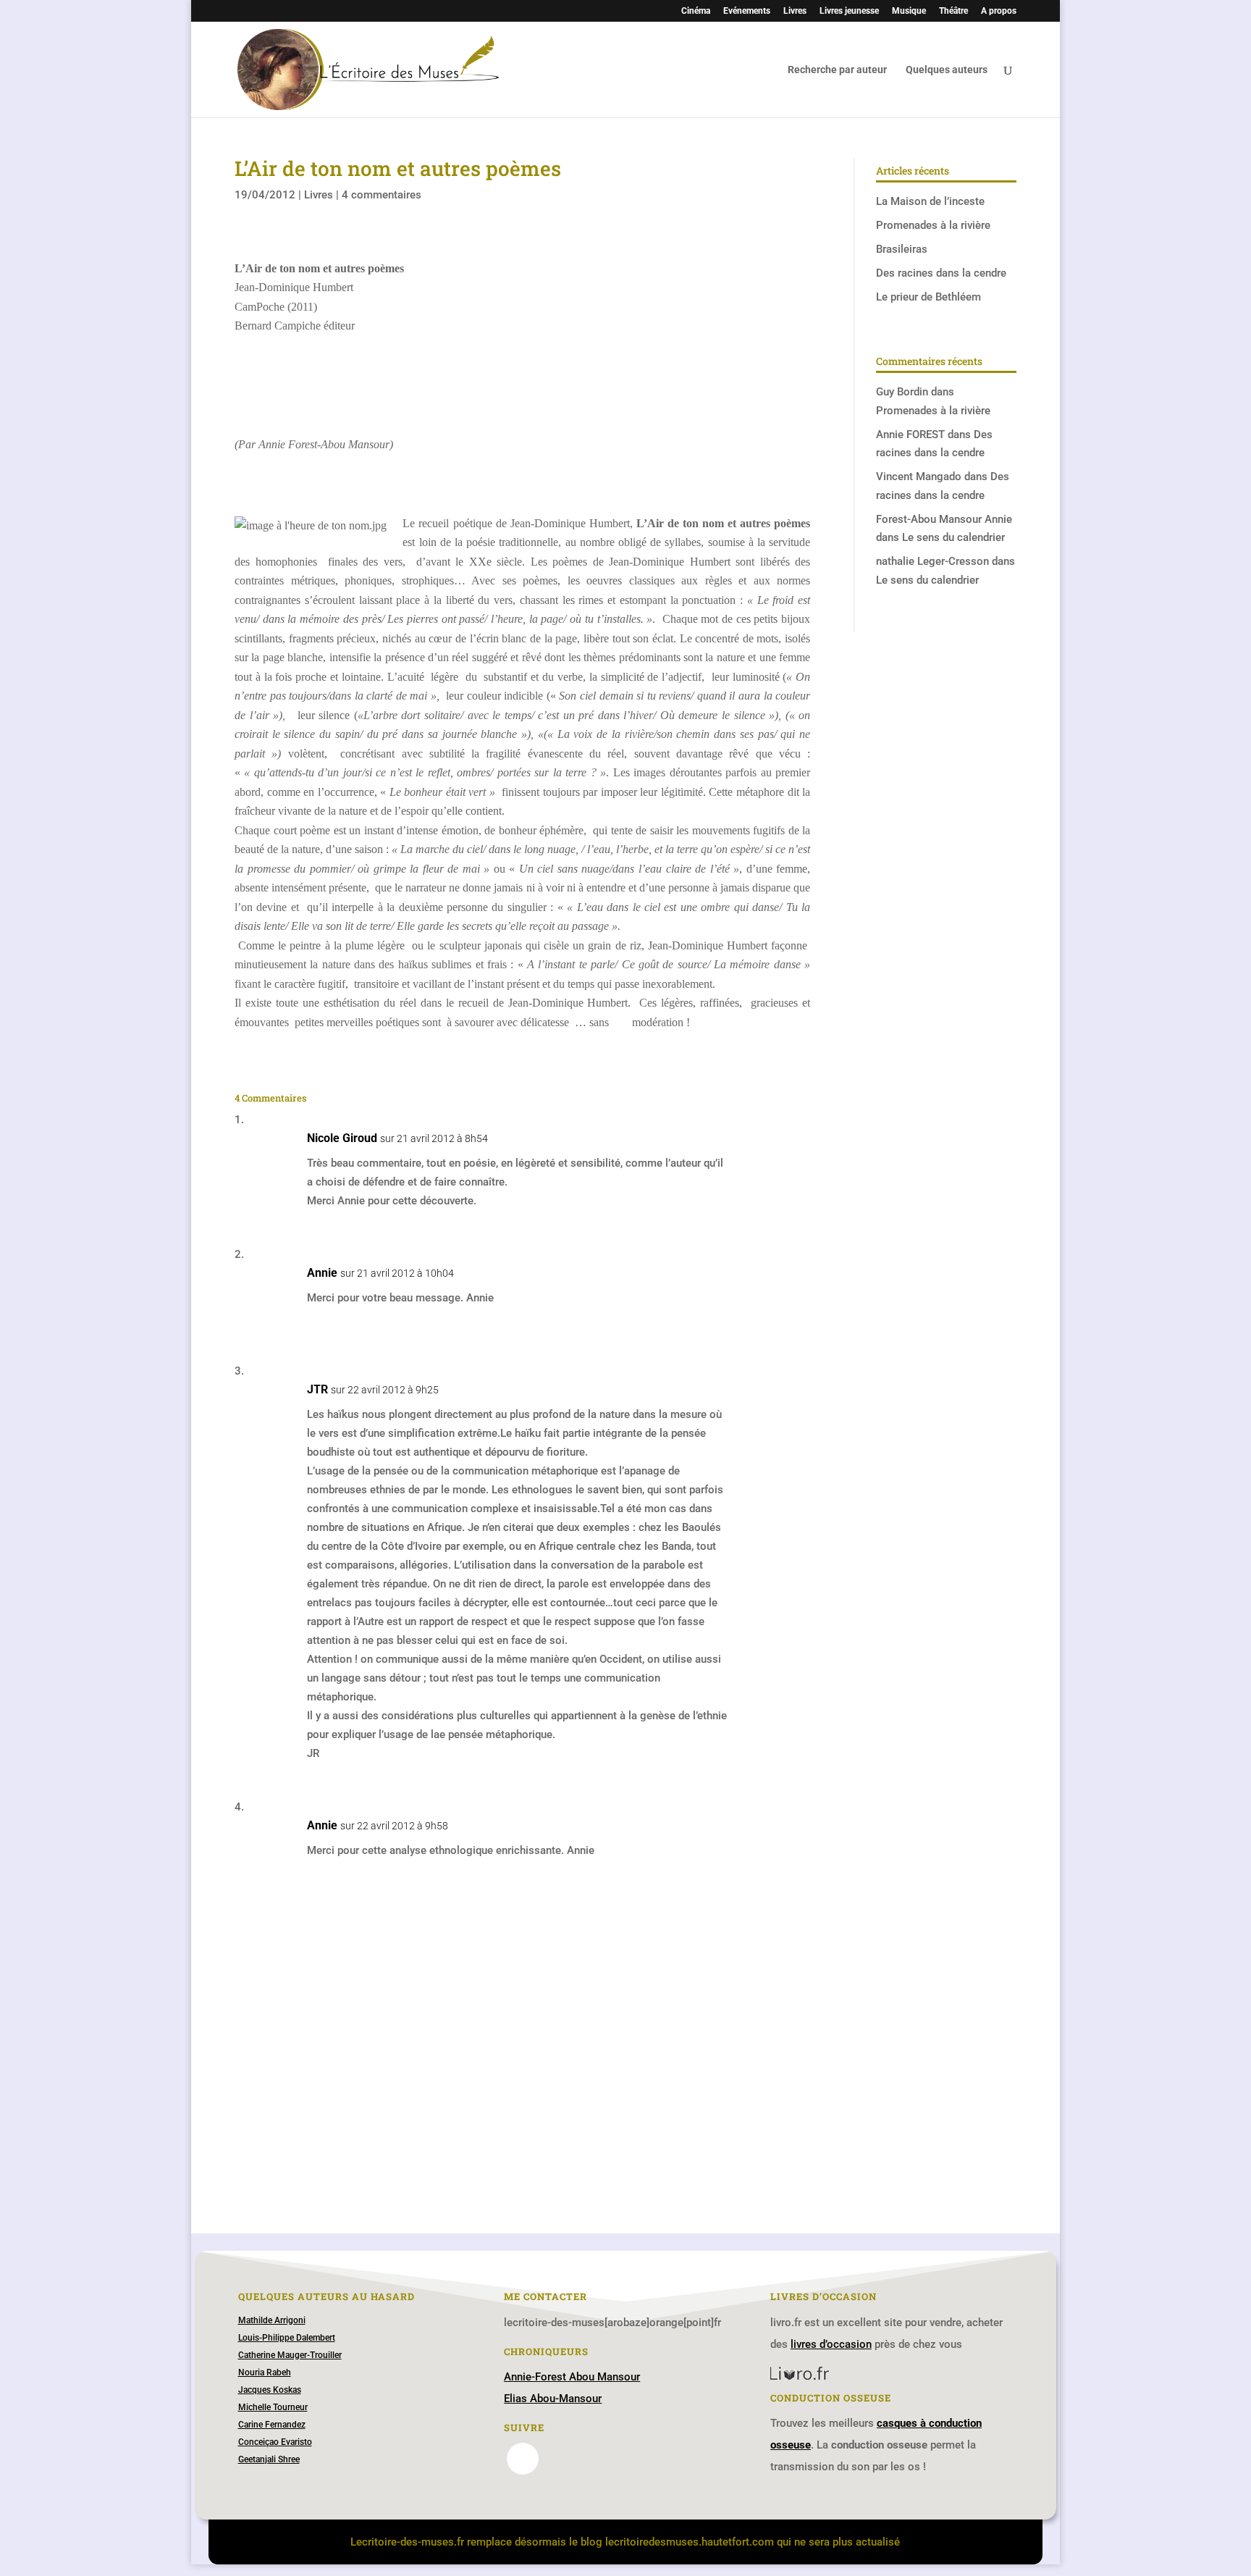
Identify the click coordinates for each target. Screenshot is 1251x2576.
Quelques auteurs (947, 70)
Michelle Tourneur (273, 2407)
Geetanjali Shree (269, 2459)
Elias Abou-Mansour (553, 2399)
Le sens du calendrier (953, 537)
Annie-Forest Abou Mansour (572, 2377)
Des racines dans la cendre (941, 273)
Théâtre (953, 11)
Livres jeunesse (849, 11)
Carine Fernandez (272, 2425)
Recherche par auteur (837, 70)
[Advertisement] (522, 2054)
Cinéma (696, 11)
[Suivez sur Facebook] (523, 2459)
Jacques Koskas (270, 2390)
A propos (999, 11)
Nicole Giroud (342, 1138)
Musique (909, 11)
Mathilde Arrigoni (272, 2320)
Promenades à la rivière (933, 225)
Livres (795, 11)
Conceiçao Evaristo (275, 2442)
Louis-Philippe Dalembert (287, 2338)
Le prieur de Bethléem (928, 297)
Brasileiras (902, 249)
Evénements (747, 11)
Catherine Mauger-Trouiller (290, 2355)
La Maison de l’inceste (930, 201)
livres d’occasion (831, 2344)
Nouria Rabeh (265, 2372)
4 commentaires (382, 195)
